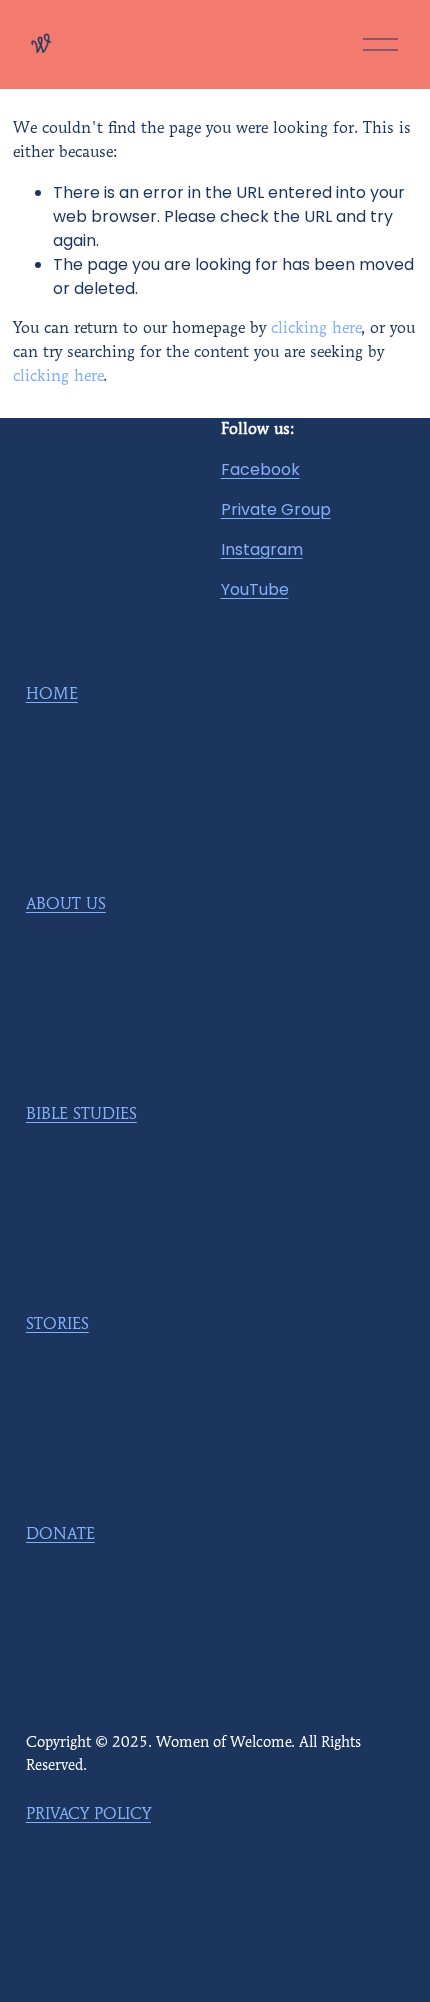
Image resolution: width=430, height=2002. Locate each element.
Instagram (262, 549)
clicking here (316, 329)
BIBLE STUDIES (81, 1115)
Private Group (276, 509)
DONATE (60, 1535)
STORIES (57, 1325)
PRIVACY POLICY (88, 1815)
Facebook (260, 469)
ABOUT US (66, 905)
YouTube (255, 589)
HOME (52, 695)
